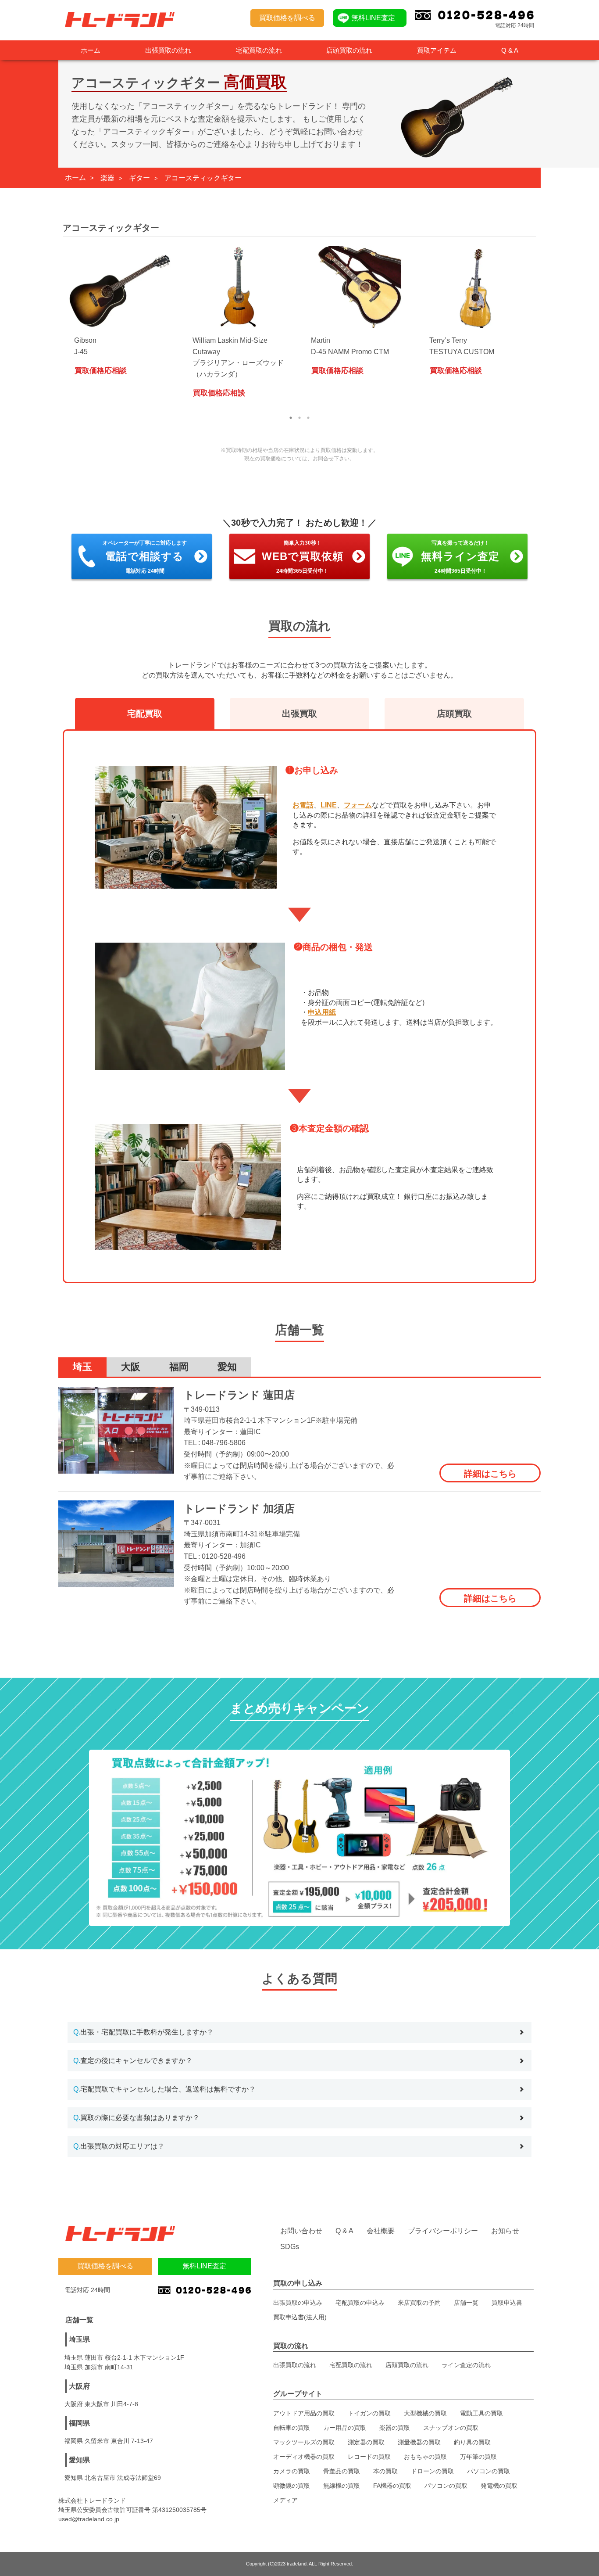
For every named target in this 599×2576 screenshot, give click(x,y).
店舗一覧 (466, 2303)
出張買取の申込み (298, 2303)
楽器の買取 (395, 2428)
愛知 (227, 1367)
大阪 (131, 1367)
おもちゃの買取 (425, 2457)
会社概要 (381, 2231)
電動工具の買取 (481, 2413)
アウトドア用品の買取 (304, 2413)
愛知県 (79, 2460)
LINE (329, 805)
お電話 (303, 805)
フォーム (358, 805)
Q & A (510, 50)
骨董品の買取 (342, 2471)
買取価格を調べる (287, 18)
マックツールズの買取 (304, 2442)
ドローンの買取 (432, 2471)
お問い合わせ (301, 2231)
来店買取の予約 (419, 2303)
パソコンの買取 (488, 2471)
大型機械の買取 (425, 2413)
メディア (285, 2500)
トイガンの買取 (369, 2413)
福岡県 (79, 2423)
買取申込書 (507, 2303)
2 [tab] (299, 418)
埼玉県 (79, 2339)
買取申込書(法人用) (300, 2317)
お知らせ (505, 2231)
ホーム (91, 50)
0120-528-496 (224, 1556)
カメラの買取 (292, 2471)
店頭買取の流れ (349, 50)
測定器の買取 (366, 2442)
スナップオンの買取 (451, 2428)
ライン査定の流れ (466, 2365)
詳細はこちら (490, 1474)
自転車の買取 (292, 2428)
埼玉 (82, 1367)
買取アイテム (437, 50)
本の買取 (385, 2471)
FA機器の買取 (392, 2486)
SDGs (290, 2247)
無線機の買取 (342, 2486)
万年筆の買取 (478, 2457)
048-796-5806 (224, 1443)
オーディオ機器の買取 (304, 2457)
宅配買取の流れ (259, 50)
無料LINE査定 (373, 18)
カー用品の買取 (345, 2428)
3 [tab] (308, 418)
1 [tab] (291, 418)
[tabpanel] (122, 315)
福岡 (179, 1367)
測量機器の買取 (419, 2442)
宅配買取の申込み (360, 2303)
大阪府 (79, 2386)
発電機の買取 (499, 2486)
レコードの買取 (369, 2457)
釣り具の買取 (472, 2442)
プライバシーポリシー (443, 2231)
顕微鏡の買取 (292, 2486)
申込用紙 (322, 1012)
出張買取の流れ (168, 50)
